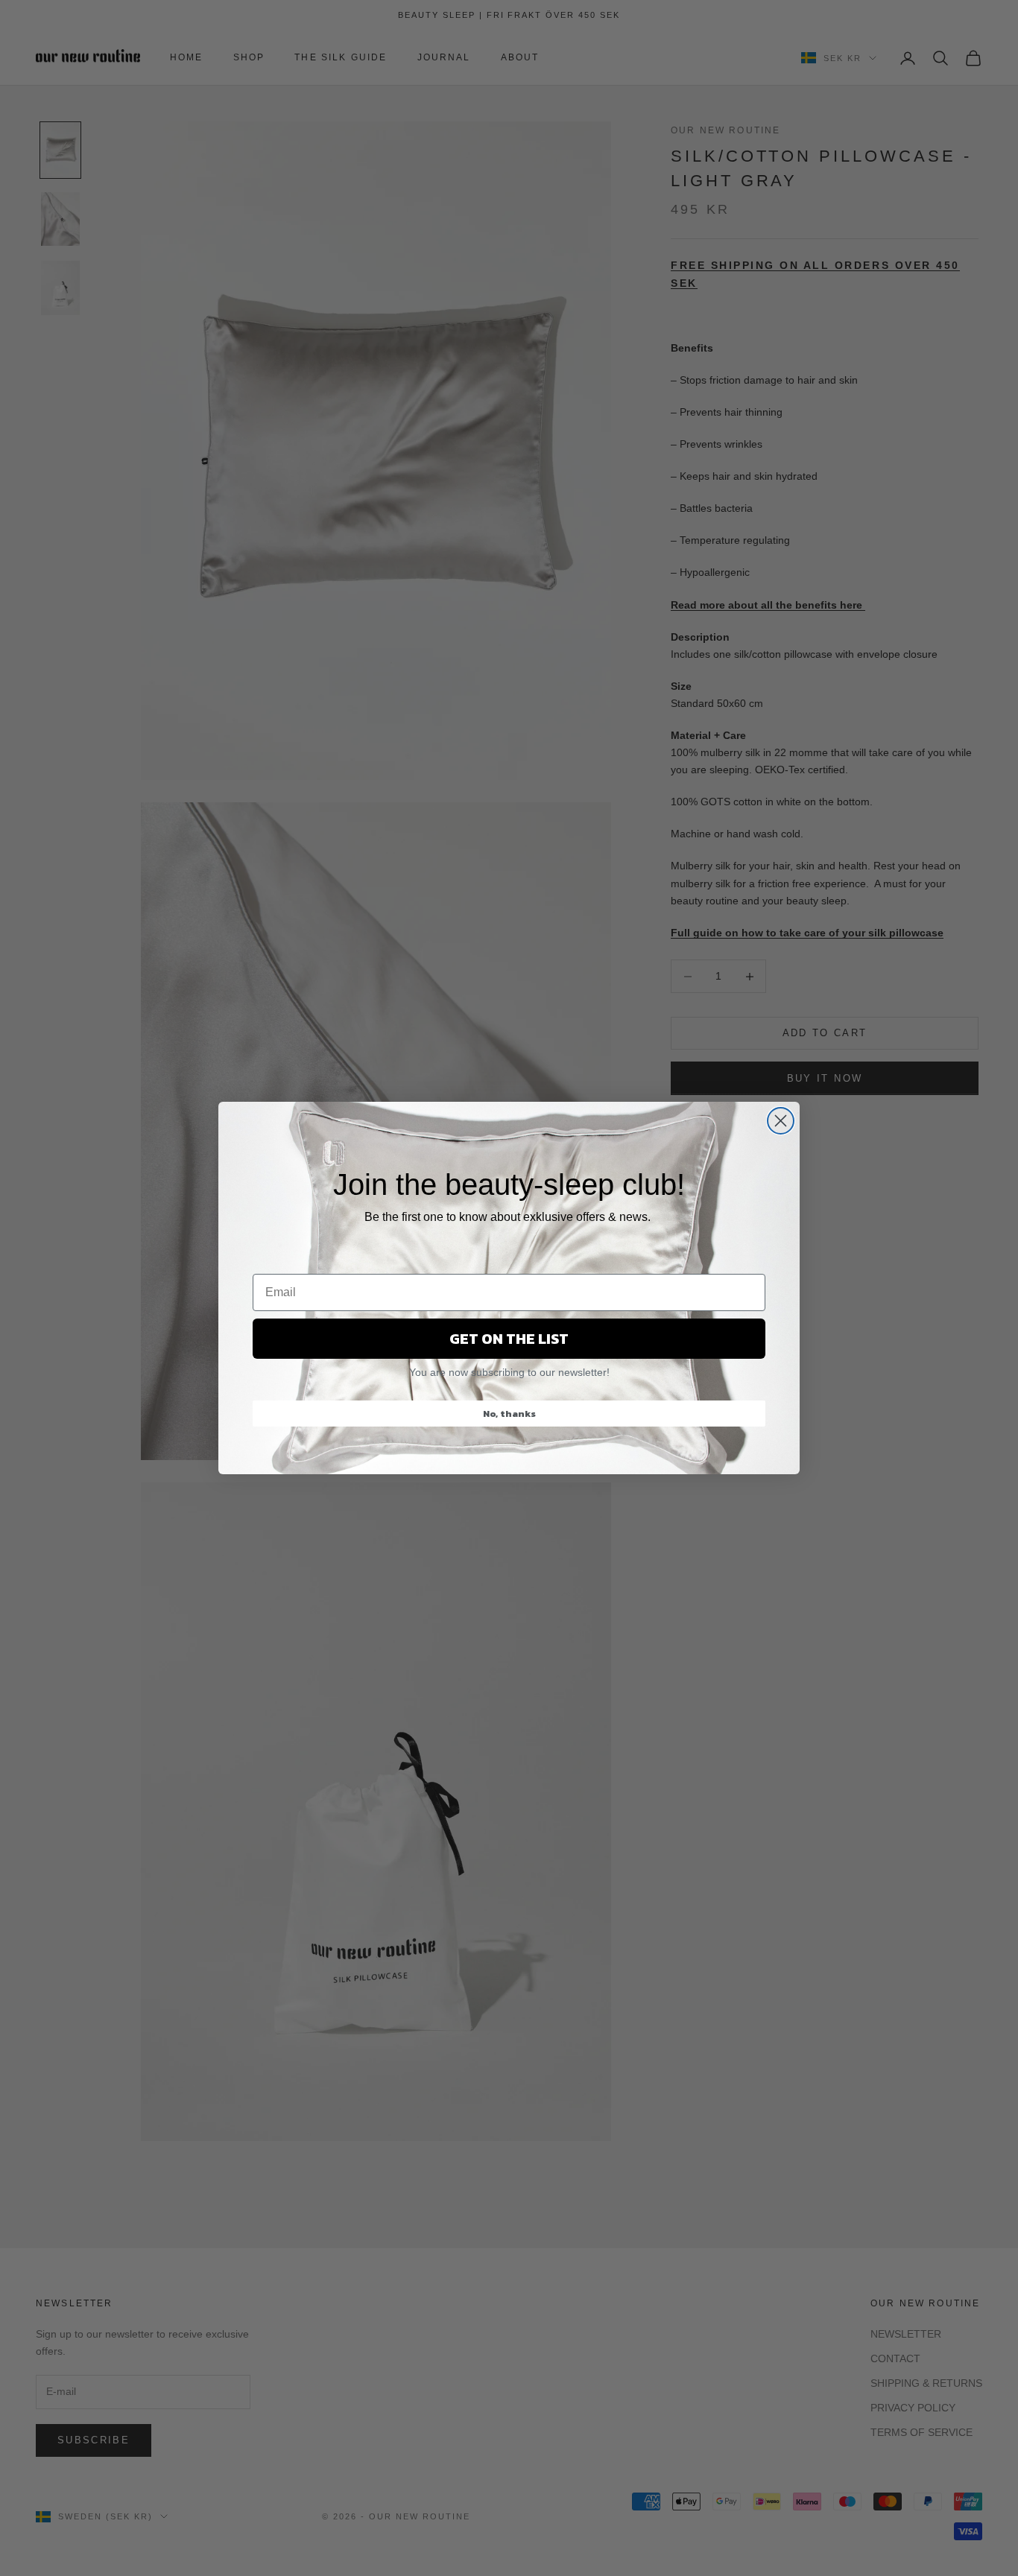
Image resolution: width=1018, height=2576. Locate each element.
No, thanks (509, 1414)
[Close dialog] (781, 1121)
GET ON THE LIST (509, 1339)
